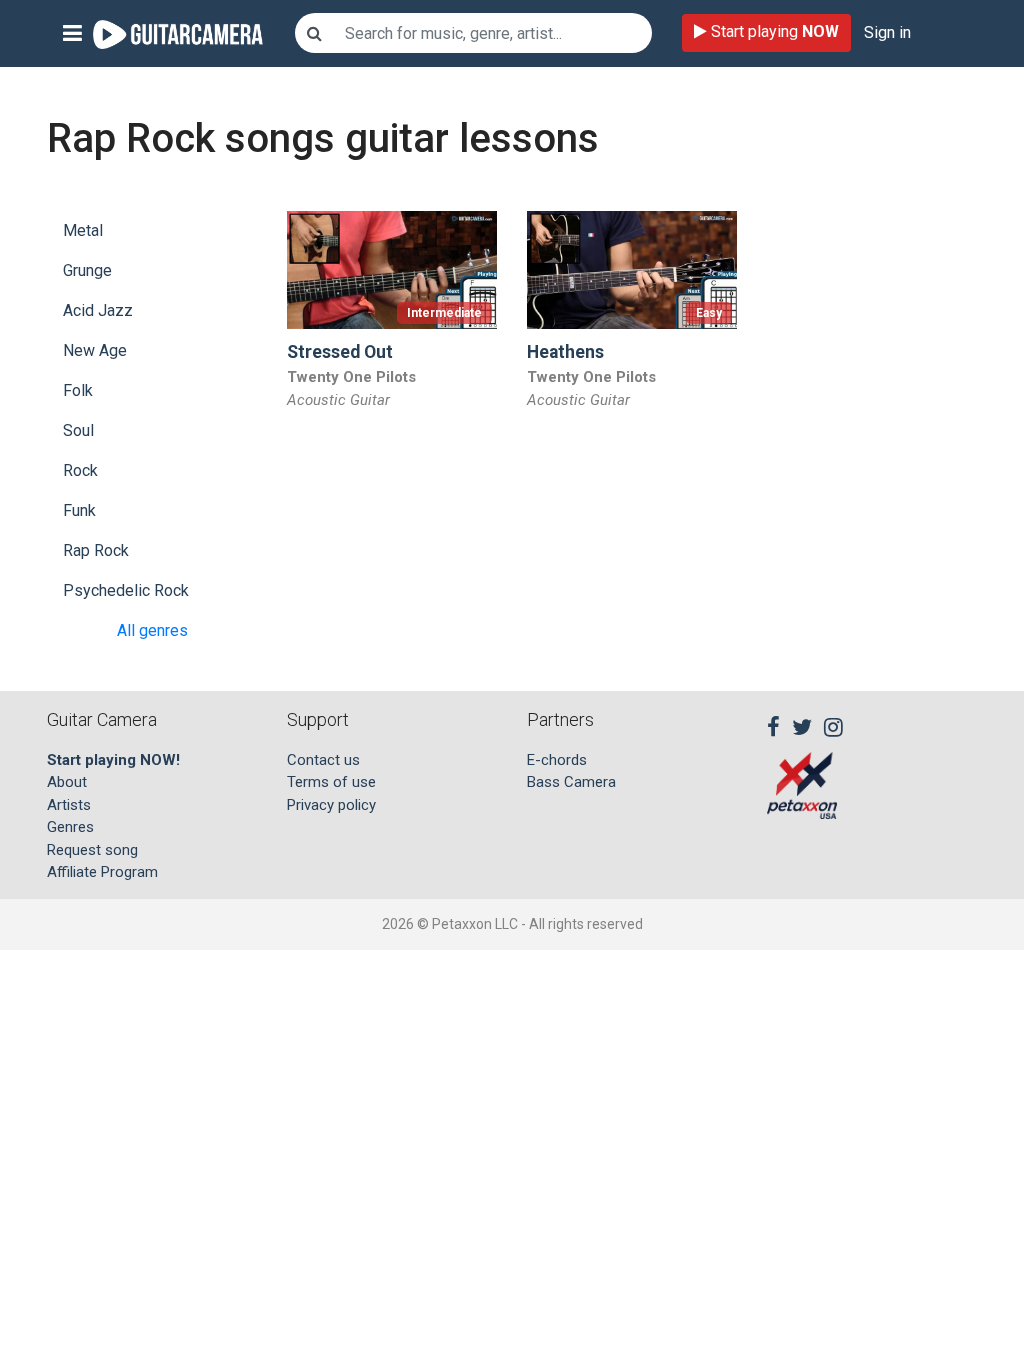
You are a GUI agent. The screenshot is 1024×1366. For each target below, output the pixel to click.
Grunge (87, 270)
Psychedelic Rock (126, 590)
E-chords (557, 760)
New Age (95, 350)
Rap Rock (96, 550)
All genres (152, 630)
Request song (92, 850)
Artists (69, 805)
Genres (70, 827)
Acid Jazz (98, 310)
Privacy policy (331, 805)
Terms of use (331, 782)
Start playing (773, 31)
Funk (79, 510)
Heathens (565, 352)
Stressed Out (340, 352)
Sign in (887, 32)
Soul (78, 430)
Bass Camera (571, 782)
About (67, 782)
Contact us (323, 760)
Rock (80, 470)
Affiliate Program (102, 872)
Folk (78, 390)
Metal (83, 230)
